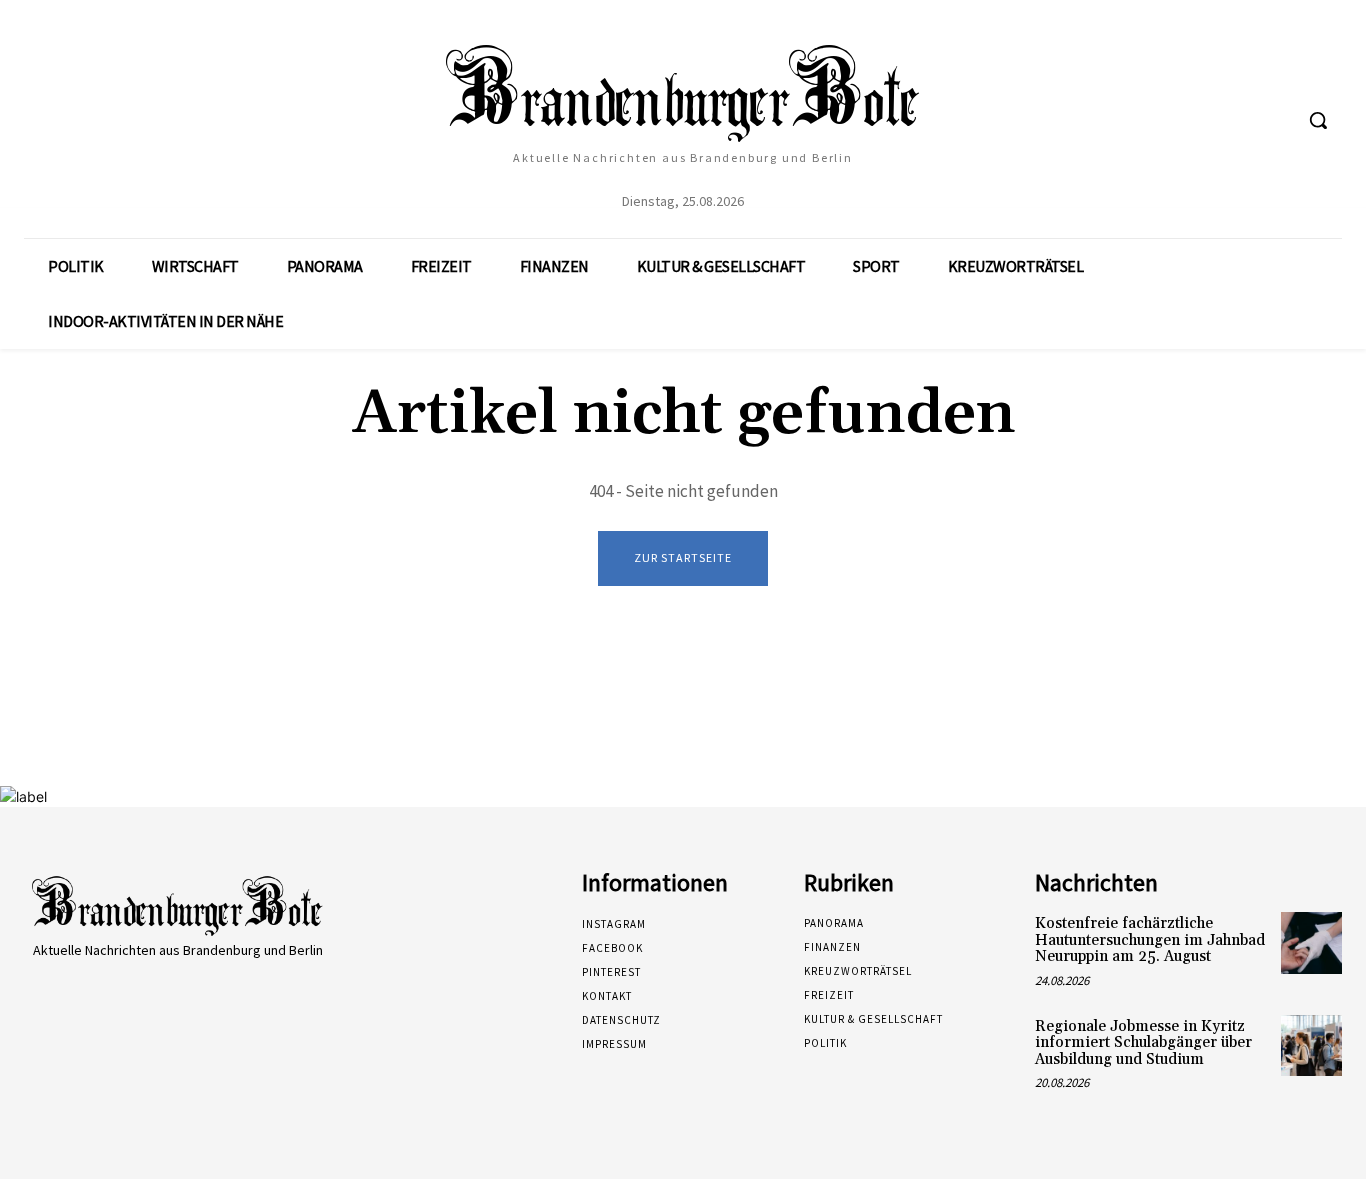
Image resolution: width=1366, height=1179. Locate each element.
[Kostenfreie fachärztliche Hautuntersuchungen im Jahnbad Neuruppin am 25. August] (1311, 942)
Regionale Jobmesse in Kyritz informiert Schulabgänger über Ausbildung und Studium (1143, 1043)
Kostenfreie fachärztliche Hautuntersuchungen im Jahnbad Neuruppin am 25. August (1150, 940)
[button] (1318, 120)
